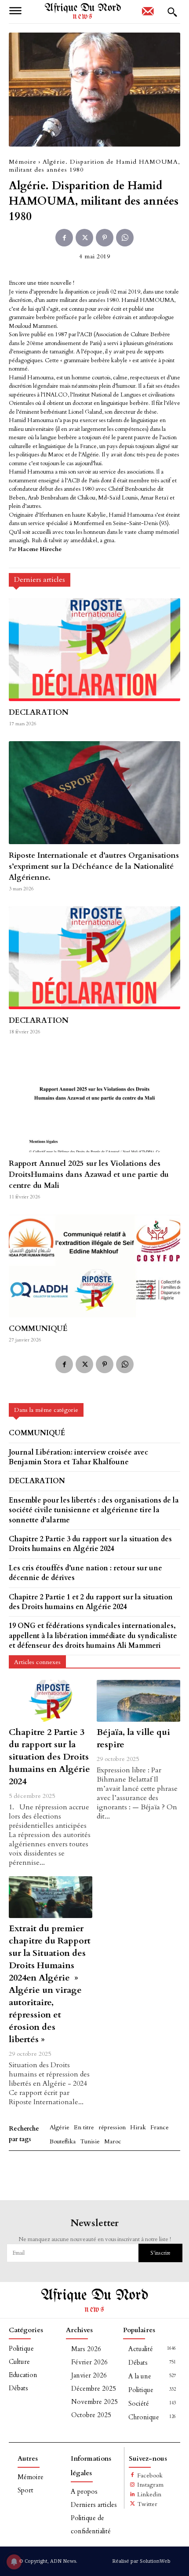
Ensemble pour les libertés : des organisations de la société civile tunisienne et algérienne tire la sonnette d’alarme (94, 1510)
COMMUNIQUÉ (38, 1328)
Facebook (150, 2475)
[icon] (148, 14)
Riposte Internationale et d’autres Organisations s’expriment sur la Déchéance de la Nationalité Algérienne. (94, 866)
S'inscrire (160, 2253)
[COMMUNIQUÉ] (94, 1266)
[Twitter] (84, 238)
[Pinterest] (105, 238)
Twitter (147, 2504)
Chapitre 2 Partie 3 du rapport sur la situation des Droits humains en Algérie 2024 (49, 1757)
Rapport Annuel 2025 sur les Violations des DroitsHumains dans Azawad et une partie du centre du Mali (89, 1174)
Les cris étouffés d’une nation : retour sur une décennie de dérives (85, 1573)
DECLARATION (39, 712)
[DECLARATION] (94, 650)
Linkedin (149, 2494)
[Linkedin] (133, 2495)
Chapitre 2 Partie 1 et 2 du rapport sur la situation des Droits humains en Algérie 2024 (91, 1602)
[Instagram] (133, 2485)
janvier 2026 (89, 2375)
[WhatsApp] (125, 238)
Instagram (150, 2485)
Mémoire (23, 162)
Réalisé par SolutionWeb (141, 2561)
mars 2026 (86, 2349)
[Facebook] (64, 238)
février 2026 (89, 2362)
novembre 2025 (94, 2402)
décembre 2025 (94, 2389)
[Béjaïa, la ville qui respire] (138, 1701)
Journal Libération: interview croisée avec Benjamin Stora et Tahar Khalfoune (78, 1457)
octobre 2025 (91, 2415)
